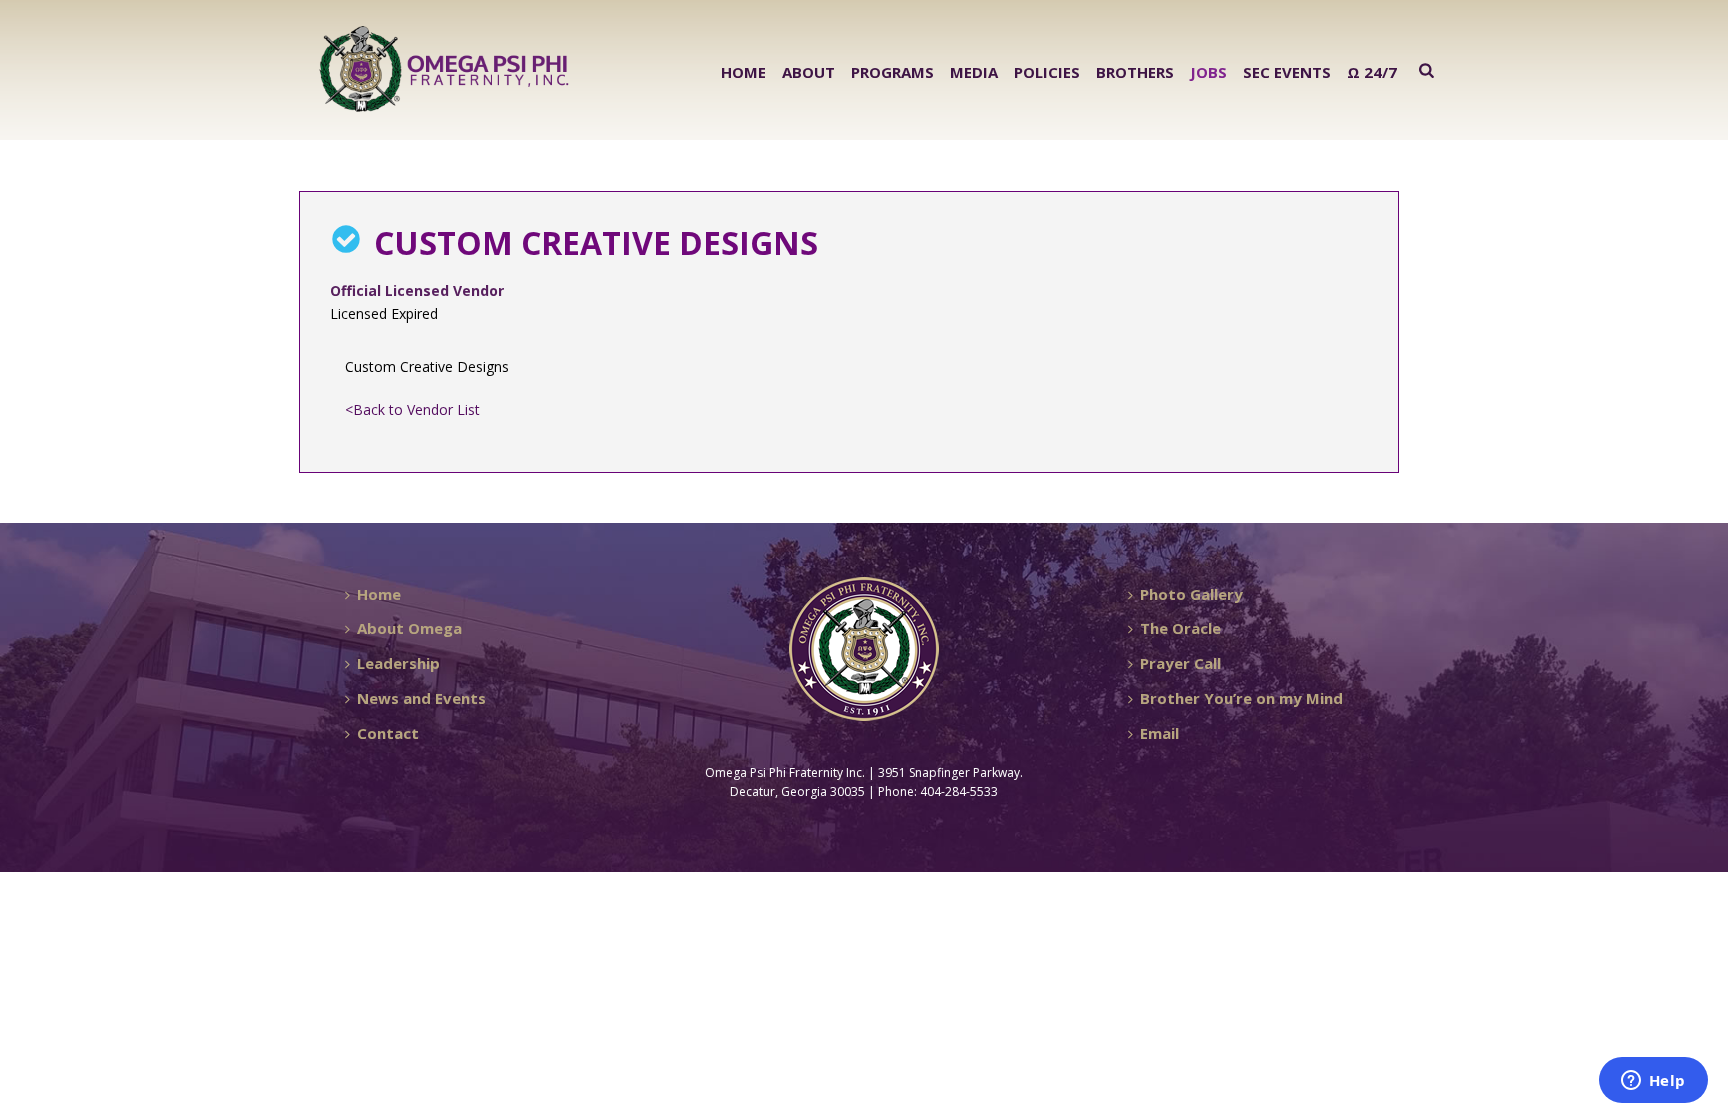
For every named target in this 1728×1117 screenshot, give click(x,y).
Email (1159, 733)
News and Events (421, 698)
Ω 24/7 (1372, 72)
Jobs (1208, 72)
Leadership (398, 663)
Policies (1047, 72)
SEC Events (1287, 72)
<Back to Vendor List (412, 409)
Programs (892, 72)
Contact (388, 733)
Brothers (1135, 72)
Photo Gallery (1191, 594)
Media (974, 72)
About (808, 72)
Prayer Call (1180, 663)
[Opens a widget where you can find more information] (1653, 1082)
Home (743, 72)
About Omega (409, 628)
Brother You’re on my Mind (1241, 698)
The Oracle (1180, 628)
